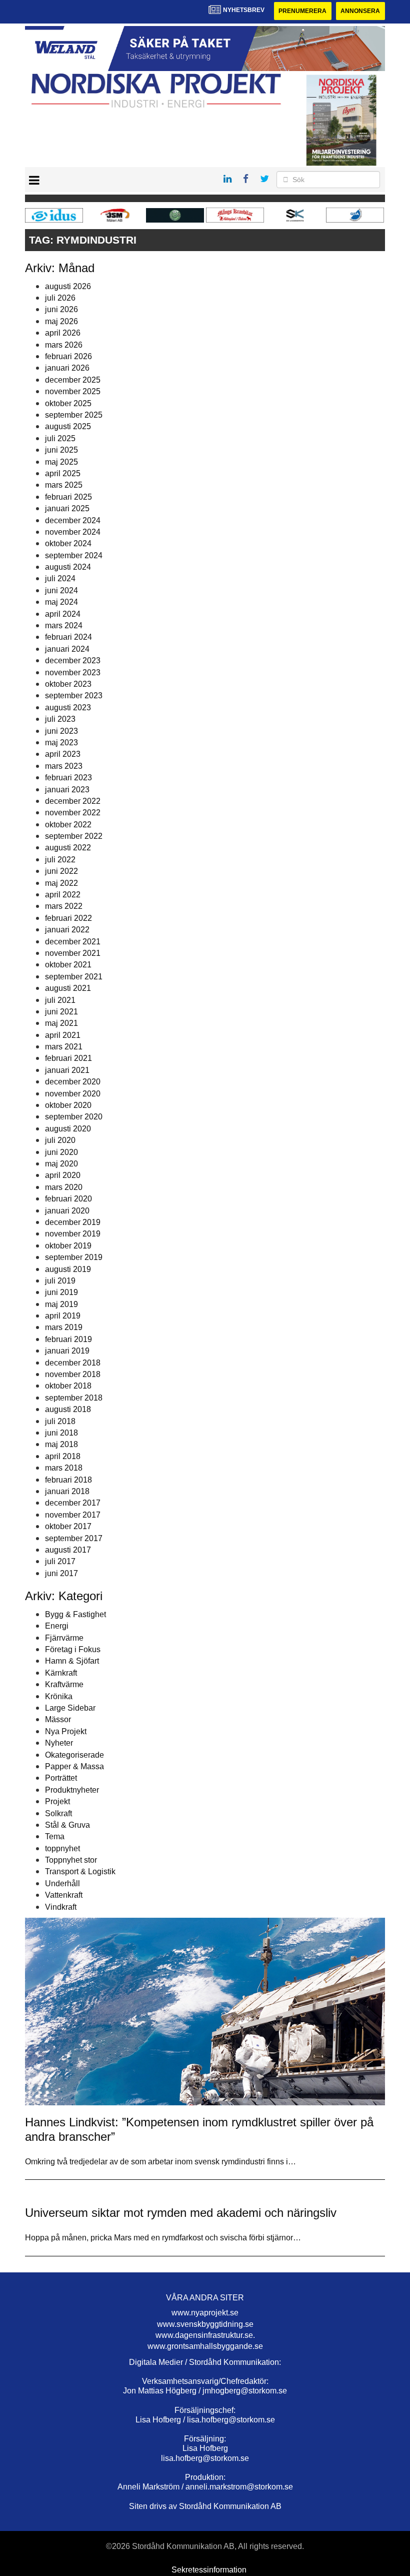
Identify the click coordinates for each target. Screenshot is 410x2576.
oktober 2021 (68, 965)
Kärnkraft (61, 1673)
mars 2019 (64, 1327)
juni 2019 (61, 1292)
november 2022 (73, 813)
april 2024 (63, 614)
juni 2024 (61, 590)
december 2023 (73, 661)
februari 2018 (68, 1480)
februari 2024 (68, 637)
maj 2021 (61, 1023)
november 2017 (73, 1515)
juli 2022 (60, 860)
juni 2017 (61, 1573)
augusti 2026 (68, 286)
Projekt (57, 1801)
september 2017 (74, 1538)
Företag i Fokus (73, 1649)
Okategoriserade (74, 1755)
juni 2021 (61, 1012)
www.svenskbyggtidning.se (205, 2324)
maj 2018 (61, 1444)
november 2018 (73, 1374)
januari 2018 (67, 1491)
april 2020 (63, 1175)
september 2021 (74, 977)
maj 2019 (61, 1304)
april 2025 (63, 473)
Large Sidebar (70, 1708)
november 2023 (73, 673)
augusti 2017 (68, 1550)
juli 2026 (60, 298)
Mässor (58, 1719)
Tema (55, 1836)
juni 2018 (61, 1433)
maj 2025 (61, 462)
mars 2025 (64, 485)
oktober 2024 (68, 543)
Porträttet (61, 1778)
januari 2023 (67, 790)
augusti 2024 (68, 567)
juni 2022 (61, 871)
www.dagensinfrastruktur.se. (205, 2335)
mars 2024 (64, 625)
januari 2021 (67, 1070)
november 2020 (73, 1094)
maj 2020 (61, 1164)
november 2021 (73, 953)
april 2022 (63, 895)
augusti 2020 (68, 1129)
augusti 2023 (68, 708)
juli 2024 (60, 578)
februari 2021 (68, 1058)
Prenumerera (302, 11)
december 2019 (73, 1222)
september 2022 (74, 836)
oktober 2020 (68, 1105)
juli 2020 (60, 1140)
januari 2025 (67, 508)
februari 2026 (68, 356)
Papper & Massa (74, 1766)
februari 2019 (68, 1339)
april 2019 (63, 1316)
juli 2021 (60, 1000)
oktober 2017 (68, 1526)
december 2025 (73, 380)
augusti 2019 (68, 1269)
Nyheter (59, 1743)
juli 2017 (60, 1561)
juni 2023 (61, 731)
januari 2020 (67, 1211)
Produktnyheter (72, 1790)
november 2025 (73, 391)
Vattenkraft (64, 1895)
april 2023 (63, 754)
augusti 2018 (68, 1409)
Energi (57, 1626)
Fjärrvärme (64, 1638)
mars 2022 (64, 906)
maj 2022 (61, 883)
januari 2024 (67, 649)
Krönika (59, 1696)
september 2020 (74, 1117)
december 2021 (73, 942)
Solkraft (58, 1813)
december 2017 (73, 1503)
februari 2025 (68, 497)
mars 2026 (64, 345)
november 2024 (73, 532)
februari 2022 (68, 918)
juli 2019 (60, 1281)
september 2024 (74, 555)
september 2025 (74, 415)
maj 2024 (61, 602)
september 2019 (74, 1257)
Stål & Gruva (67, 1825)
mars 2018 (64, 1468)
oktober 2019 (68, 1246)
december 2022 (73, 801)
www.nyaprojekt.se (205, 2313)
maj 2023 (61, 743)
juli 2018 (60, 1421)
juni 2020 (61, 1152)
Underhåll (62, 1883)
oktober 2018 (68, 1386)
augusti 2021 (68, 988)
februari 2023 (68, 778)
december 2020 (73, 1082)
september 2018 (74, 1398)
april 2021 (63, 1035)
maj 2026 (61, 321)
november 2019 (73, 1234)
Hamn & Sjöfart (72, 1661)
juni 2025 (61, 450)
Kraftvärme (64, 1684)
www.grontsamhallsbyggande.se (205, 2346)
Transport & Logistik (80, 1871)
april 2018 (63, 1456)
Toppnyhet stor (71, 1860)
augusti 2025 (68, 426)
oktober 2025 (68, 403)
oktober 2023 (68, 684)
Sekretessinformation (209, 2570)
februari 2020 (68, 1199)
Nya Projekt (66, 1731)
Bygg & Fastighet (75, 1614)
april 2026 (63, 333)
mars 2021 (64, 1047)
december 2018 (73, 1363)
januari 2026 (67, 368)
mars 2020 (64, 1187)
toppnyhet (62, 1848)
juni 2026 (61, 309)
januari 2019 (67, 1351)
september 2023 (74, 696)
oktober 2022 (68, 825)
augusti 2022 (68, 848)
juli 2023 (60, 719)
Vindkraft (61, 1907)
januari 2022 (67, 930)
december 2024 (73, 520)
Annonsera (360, 11)
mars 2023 (64, 766)
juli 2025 (60, 438)
